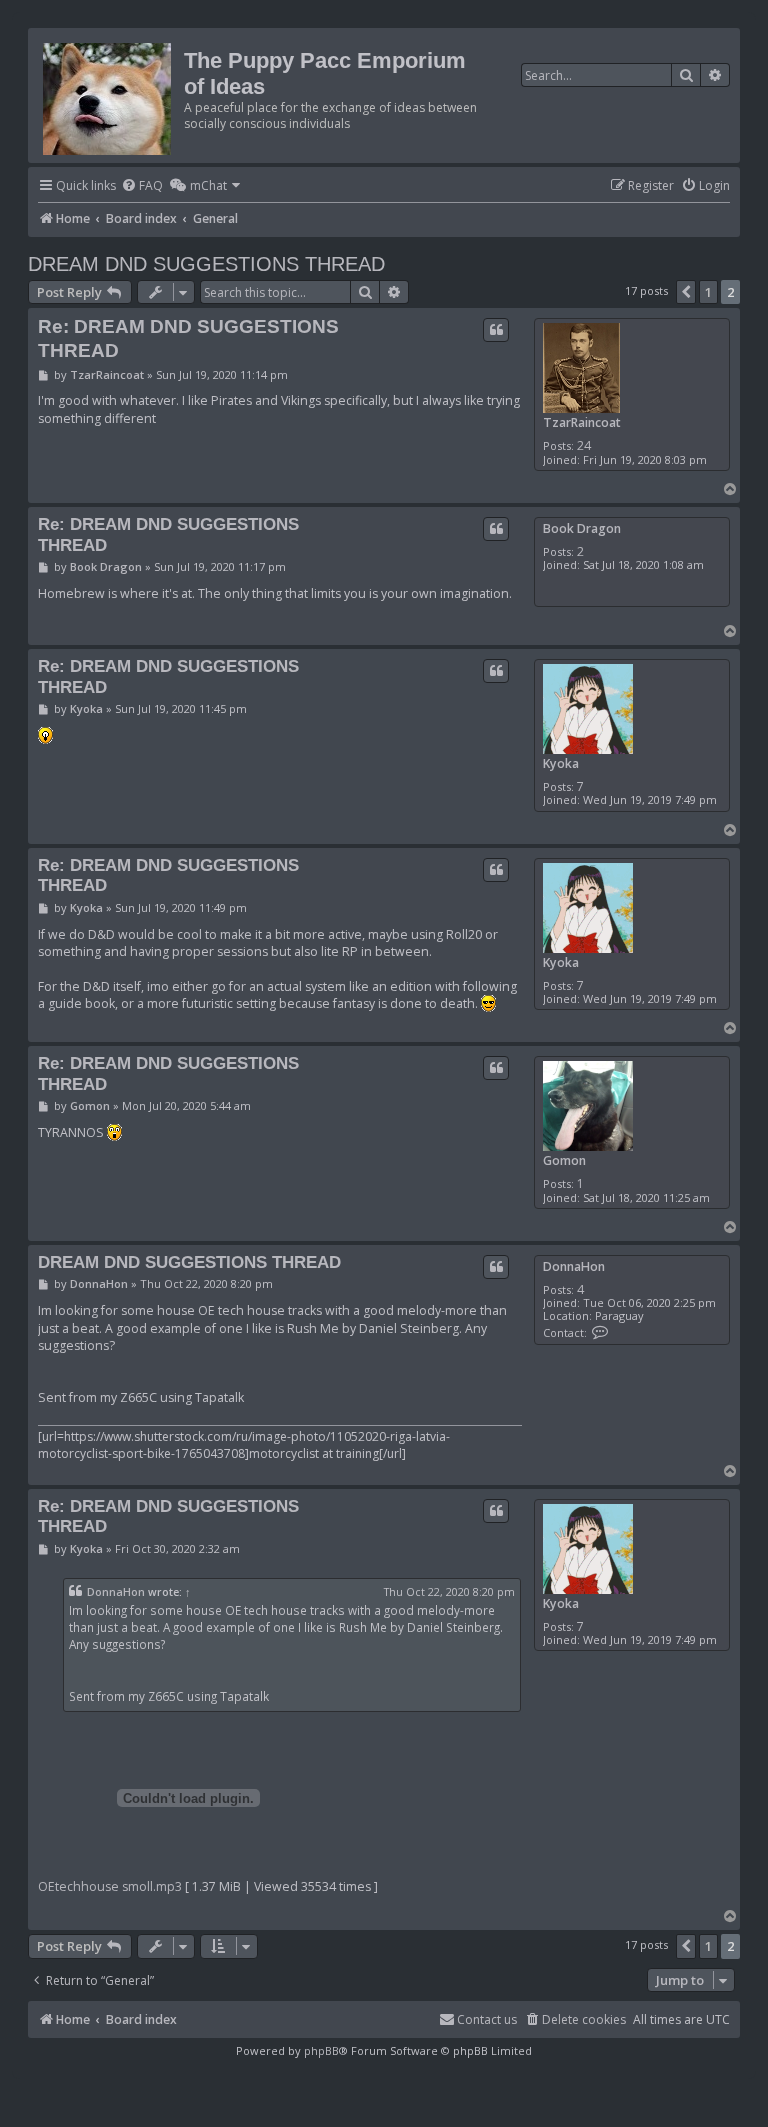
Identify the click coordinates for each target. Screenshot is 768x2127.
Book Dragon (582, 528)
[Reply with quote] (496, 330)
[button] (686, 292)
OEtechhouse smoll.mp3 (110, 1886)
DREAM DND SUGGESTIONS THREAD (206, 264)
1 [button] (708, 292)
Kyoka (561, 763)
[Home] (108, 95)
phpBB (321, 2050)
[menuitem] (142, 186)
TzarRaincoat (582, 422)
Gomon (564, 1160)
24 (584, 445)
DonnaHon (574, 1266)
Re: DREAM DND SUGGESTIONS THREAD (188, 338)
